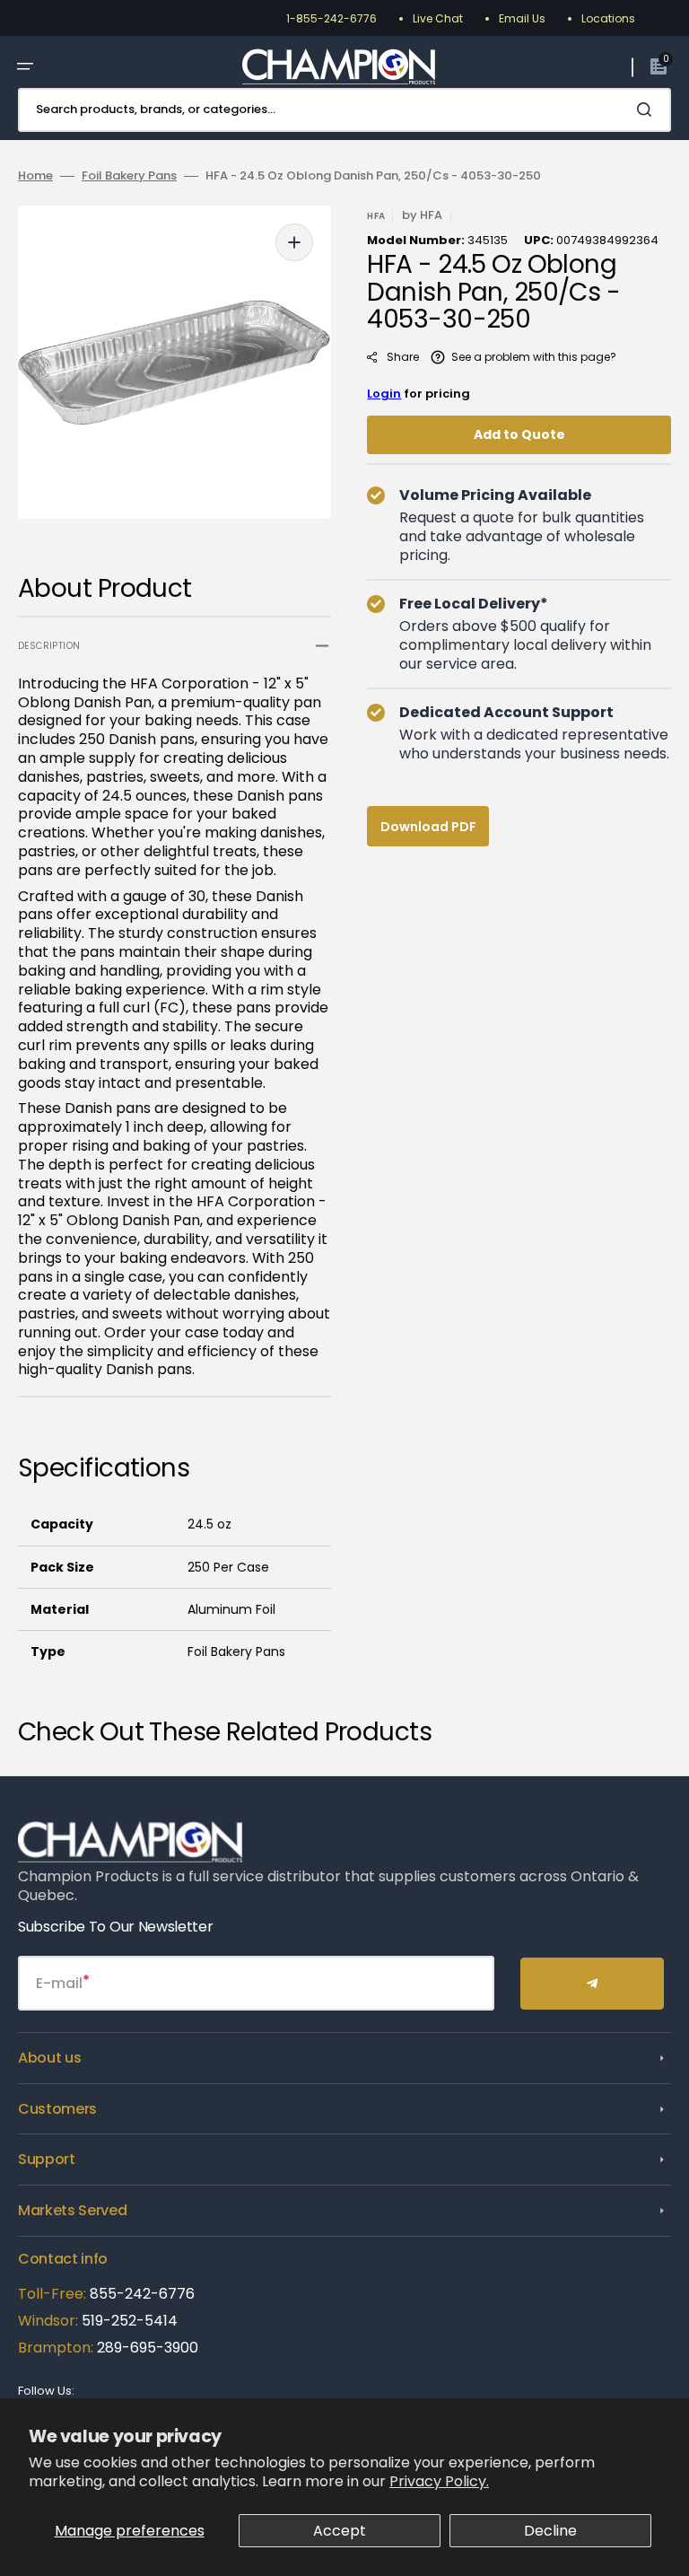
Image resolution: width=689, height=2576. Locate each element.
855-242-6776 (142, 2294)
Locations (608, 18)
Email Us (522, 18)
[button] (25, 66)
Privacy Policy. (439, 2481)
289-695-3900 (148, 2348)
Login (384, 394)
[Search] (648, 110)
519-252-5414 (128, 2321)
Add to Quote (519, 434)
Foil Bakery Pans (129, 176)
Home (35, 176)
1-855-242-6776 (331, 18)
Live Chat (438, 18)
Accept (340, 2531)
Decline (550, 2531)
